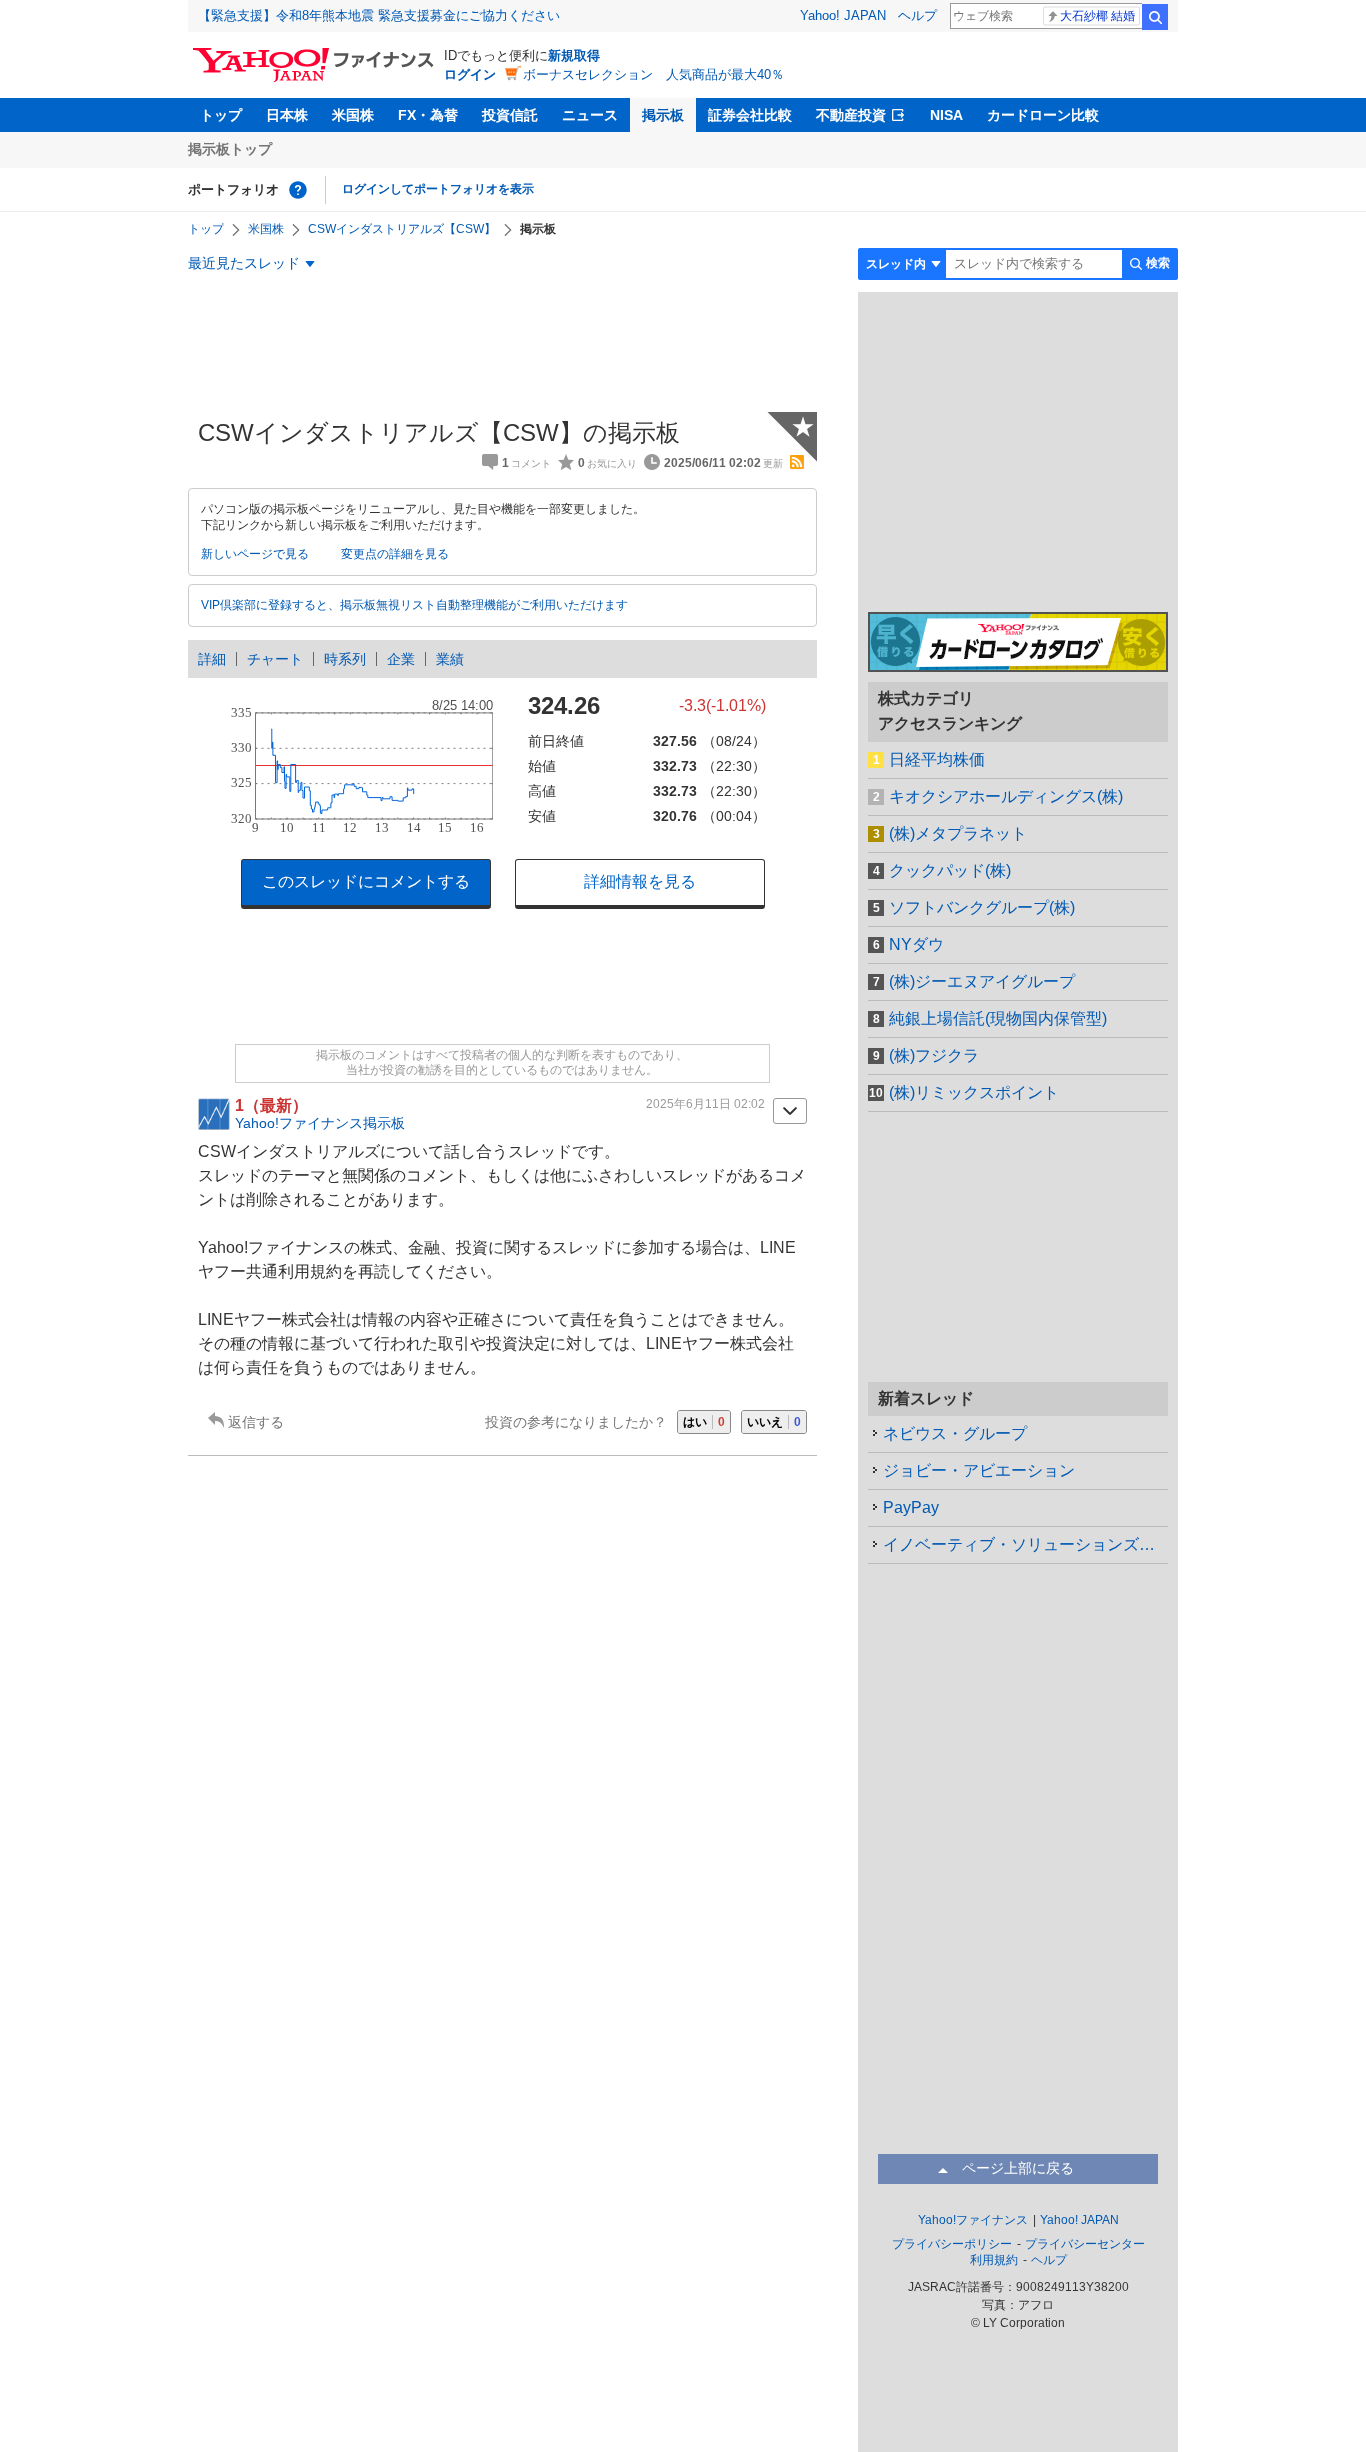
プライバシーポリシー (952, 2244)
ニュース (590, 115)
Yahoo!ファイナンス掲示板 (320, 1123)
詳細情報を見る (640, 881)
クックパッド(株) (950, 870)
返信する (256, 1422)
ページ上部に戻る (1018, 2168)
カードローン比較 (1043, 115)
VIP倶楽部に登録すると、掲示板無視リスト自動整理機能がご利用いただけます (414, 605)
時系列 (345, 659)
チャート (275, 659)
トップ (221, 115)
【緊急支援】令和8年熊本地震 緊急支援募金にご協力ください (379, 15)
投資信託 (510, 115)
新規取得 (574, 55)
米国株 (353, 115)
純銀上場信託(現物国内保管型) (998, 1018)
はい (704, 1422)
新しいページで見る (255, 554)
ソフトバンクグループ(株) (982, 907)
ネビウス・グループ (955, 1433)
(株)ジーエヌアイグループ (982, 981)
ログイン (470, 74)
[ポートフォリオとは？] (298, 190)
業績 (450, 659)
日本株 (287, 115)
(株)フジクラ (934, 1055)
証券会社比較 (750, 115)
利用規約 (994, 2260)
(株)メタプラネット (958, 833)
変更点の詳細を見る (395, 554)
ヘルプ (917, 15)
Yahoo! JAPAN (843, 15)
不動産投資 (851, 115)
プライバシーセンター (1085, 2244)
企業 (401, 659)
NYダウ (916, 944)
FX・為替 (428, 115)
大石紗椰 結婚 (1097, 16)
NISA (946, 115)
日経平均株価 (937, 759)
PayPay (911, 1507)
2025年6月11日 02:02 (705, 1104)
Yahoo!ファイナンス (973, 2220)
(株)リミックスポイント (974, 1092)
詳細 (212, 659)
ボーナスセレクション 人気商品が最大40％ (653, 74)
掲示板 (663, 115)
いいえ (774, 1422)
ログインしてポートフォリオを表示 (438, 189)
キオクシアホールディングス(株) (1006, 796)
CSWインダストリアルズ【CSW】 (402, 229)
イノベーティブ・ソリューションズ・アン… (1025, 1544)
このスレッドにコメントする (366, 881)
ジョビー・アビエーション (979, 1470)
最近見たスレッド (244, 263)
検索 (1155, 17)
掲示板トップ (230, 149)
